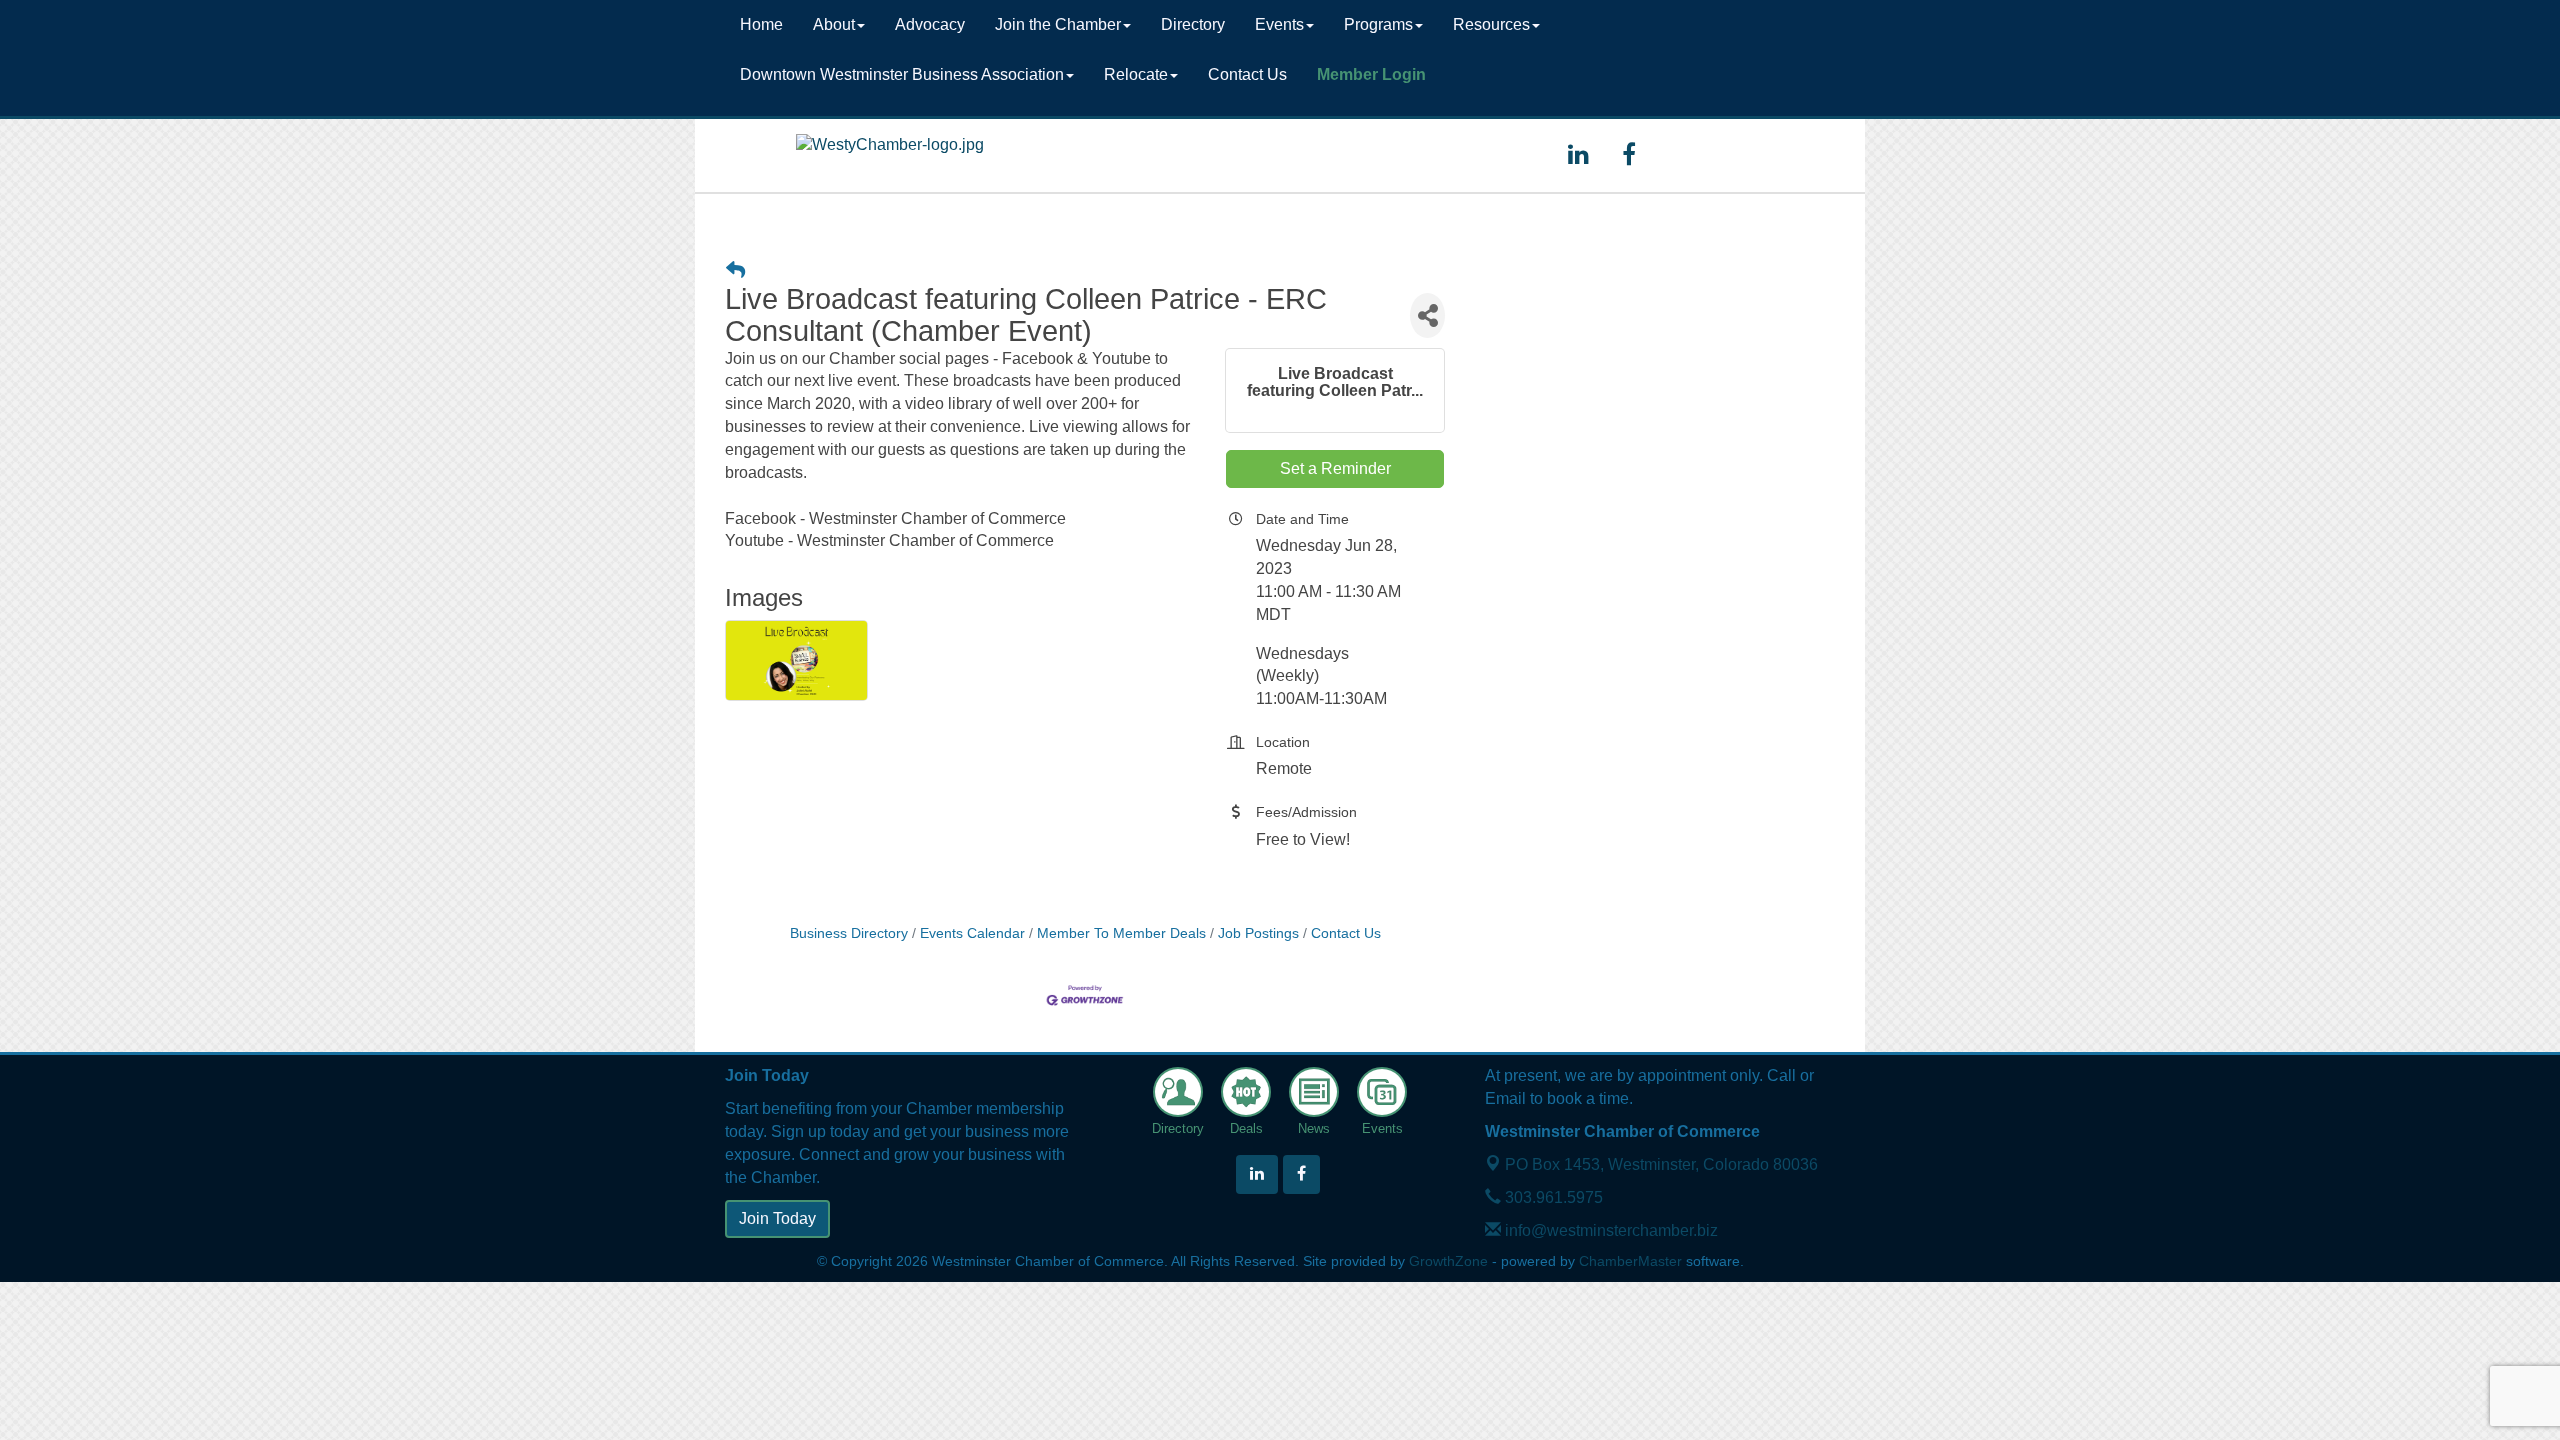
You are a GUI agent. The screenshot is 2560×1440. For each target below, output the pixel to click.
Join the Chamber (1058, 24)
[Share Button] (1427, 315)
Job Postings (1258, 933)
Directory (1193, 24)
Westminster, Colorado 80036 (1661, 1164)
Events (1279, 24)
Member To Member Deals (1121, 933)
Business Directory (849, 933)
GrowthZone (1448, 1261)
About (834, 24)
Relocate (1136, 74)
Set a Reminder (1335, 468)
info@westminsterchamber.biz (1609, 1230)
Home (761, 24)
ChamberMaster (1630, 1261)
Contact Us (1247, 74)
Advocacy (930, 24)
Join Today (777, 1218)
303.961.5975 (1552, 1197)
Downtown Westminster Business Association (902, 74)
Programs (1378, 24)
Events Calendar (972, 933)
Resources (1491, 24)
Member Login (1371, 74)
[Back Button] (735, 270)
